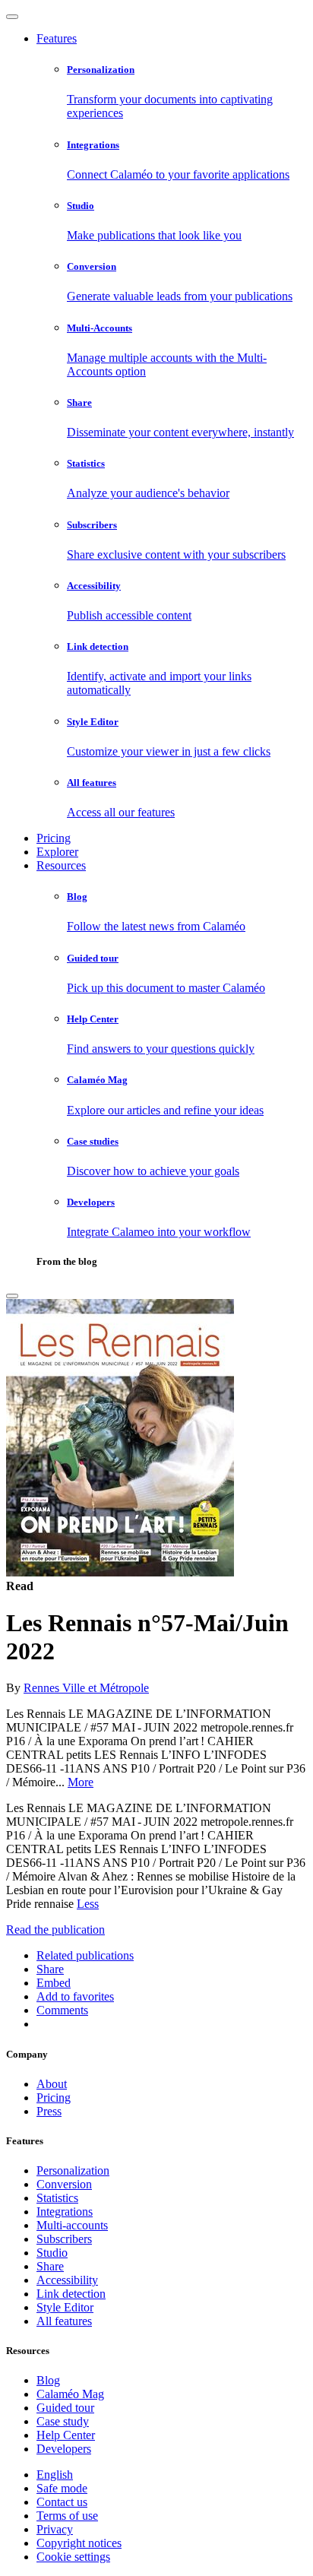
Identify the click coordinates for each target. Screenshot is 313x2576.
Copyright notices (79, 2543)
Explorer (57, 852)
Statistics (57, 2198)
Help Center (66, 2435)
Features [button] (57, 38)
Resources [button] (61, 865)
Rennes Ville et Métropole (86, 1688)
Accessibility (67, 2280)
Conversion (64, 2184)
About (52, 2084)
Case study (63, 2421)
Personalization (73, 2170)
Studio (52, 2253)
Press (49, 2111)
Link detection (71, 2294)
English (55, 2475)
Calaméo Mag (70, 2394)
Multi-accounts (72, 2225)
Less (88, 1904)
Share (50, 2266)
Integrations (65, 2212)
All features (64, 2321)
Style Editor (65, 2307)
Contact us (62, 2502)
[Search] (12, 1296)
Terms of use (67, 2516)
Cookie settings (73, 2557)
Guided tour (65, 2408)
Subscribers (64, 2239)
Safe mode (62, 2488)
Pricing (54, 838)
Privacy (55, 2529)
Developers (64, 2449)
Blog (48, 2380)
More (81, 1782)
